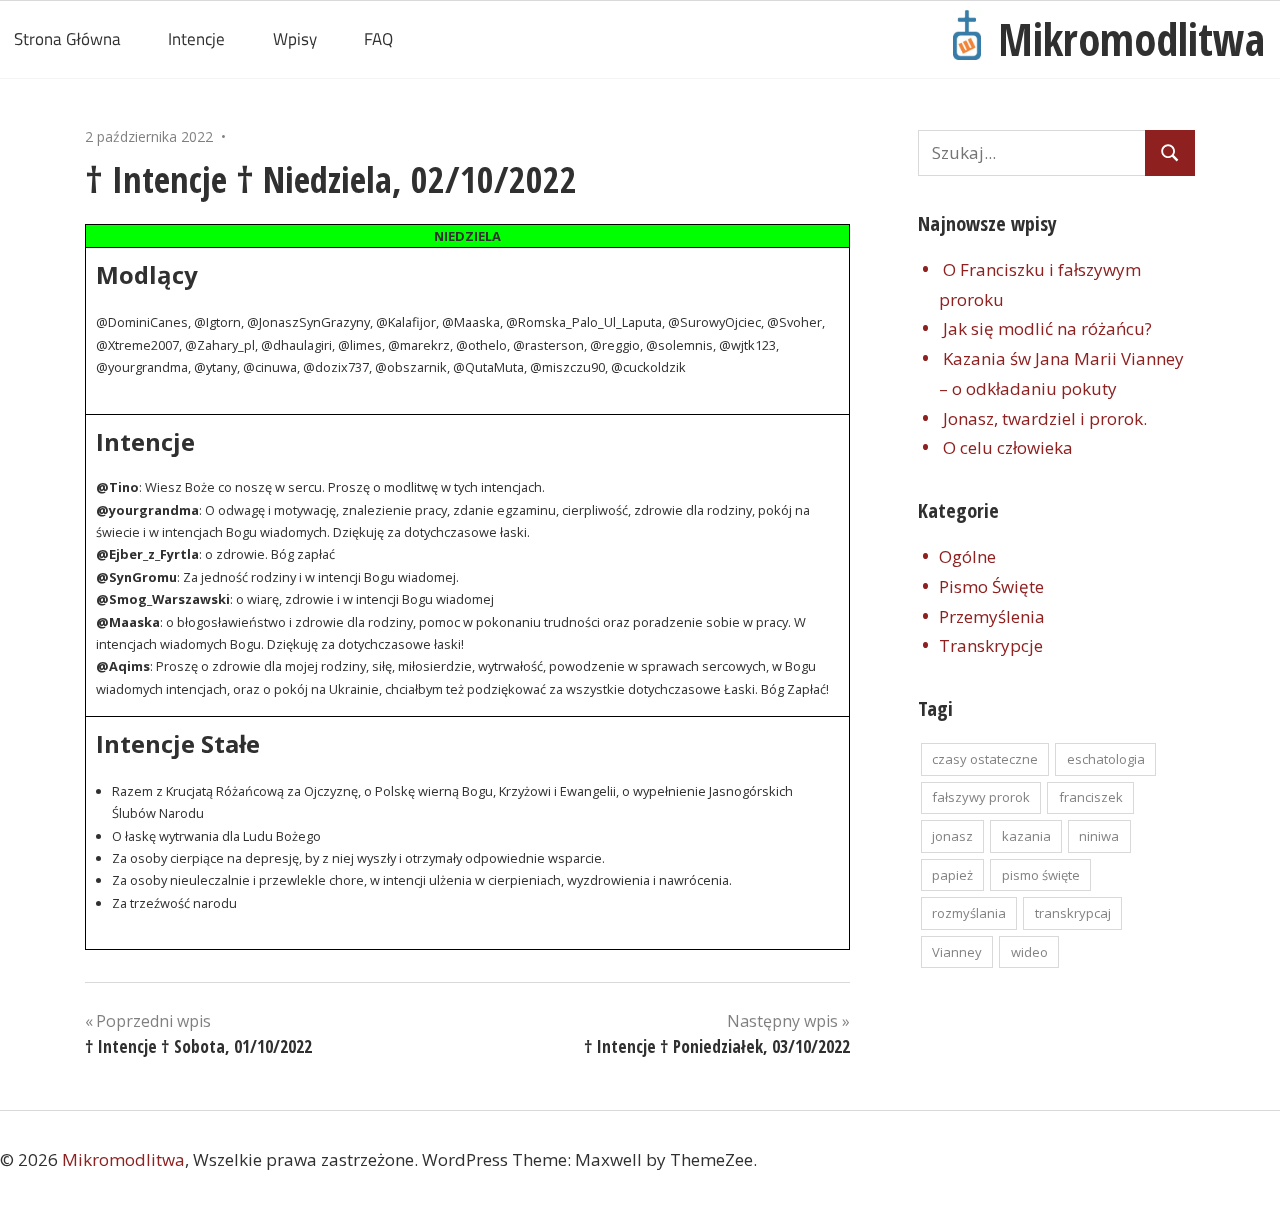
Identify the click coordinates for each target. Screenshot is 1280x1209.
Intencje (196, 39)
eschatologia (1106, 759)
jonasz (952, 836)
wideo (1029, 952)
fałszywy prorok (981, 797)
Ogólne (967, 556)
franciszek (1091, 797)
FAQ (378, 39)
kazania (1026, 836)
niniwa (1099, 836)
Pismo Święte (991, 586)
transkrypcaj (1073, 913)
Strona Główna (67, 39)
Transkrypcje (991, 645)
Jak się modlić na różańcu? (1047, 328)
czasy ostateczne (985, 759)
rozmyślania (969, 913)
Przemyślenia (992, 616)
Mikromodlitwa (1131, 39)
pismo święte (1041, 875)
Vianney (957, 952)
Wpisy (295, 39)
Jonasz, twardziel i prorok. (1045, 418)
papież (952, 875)
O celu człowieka (1008, 447)
